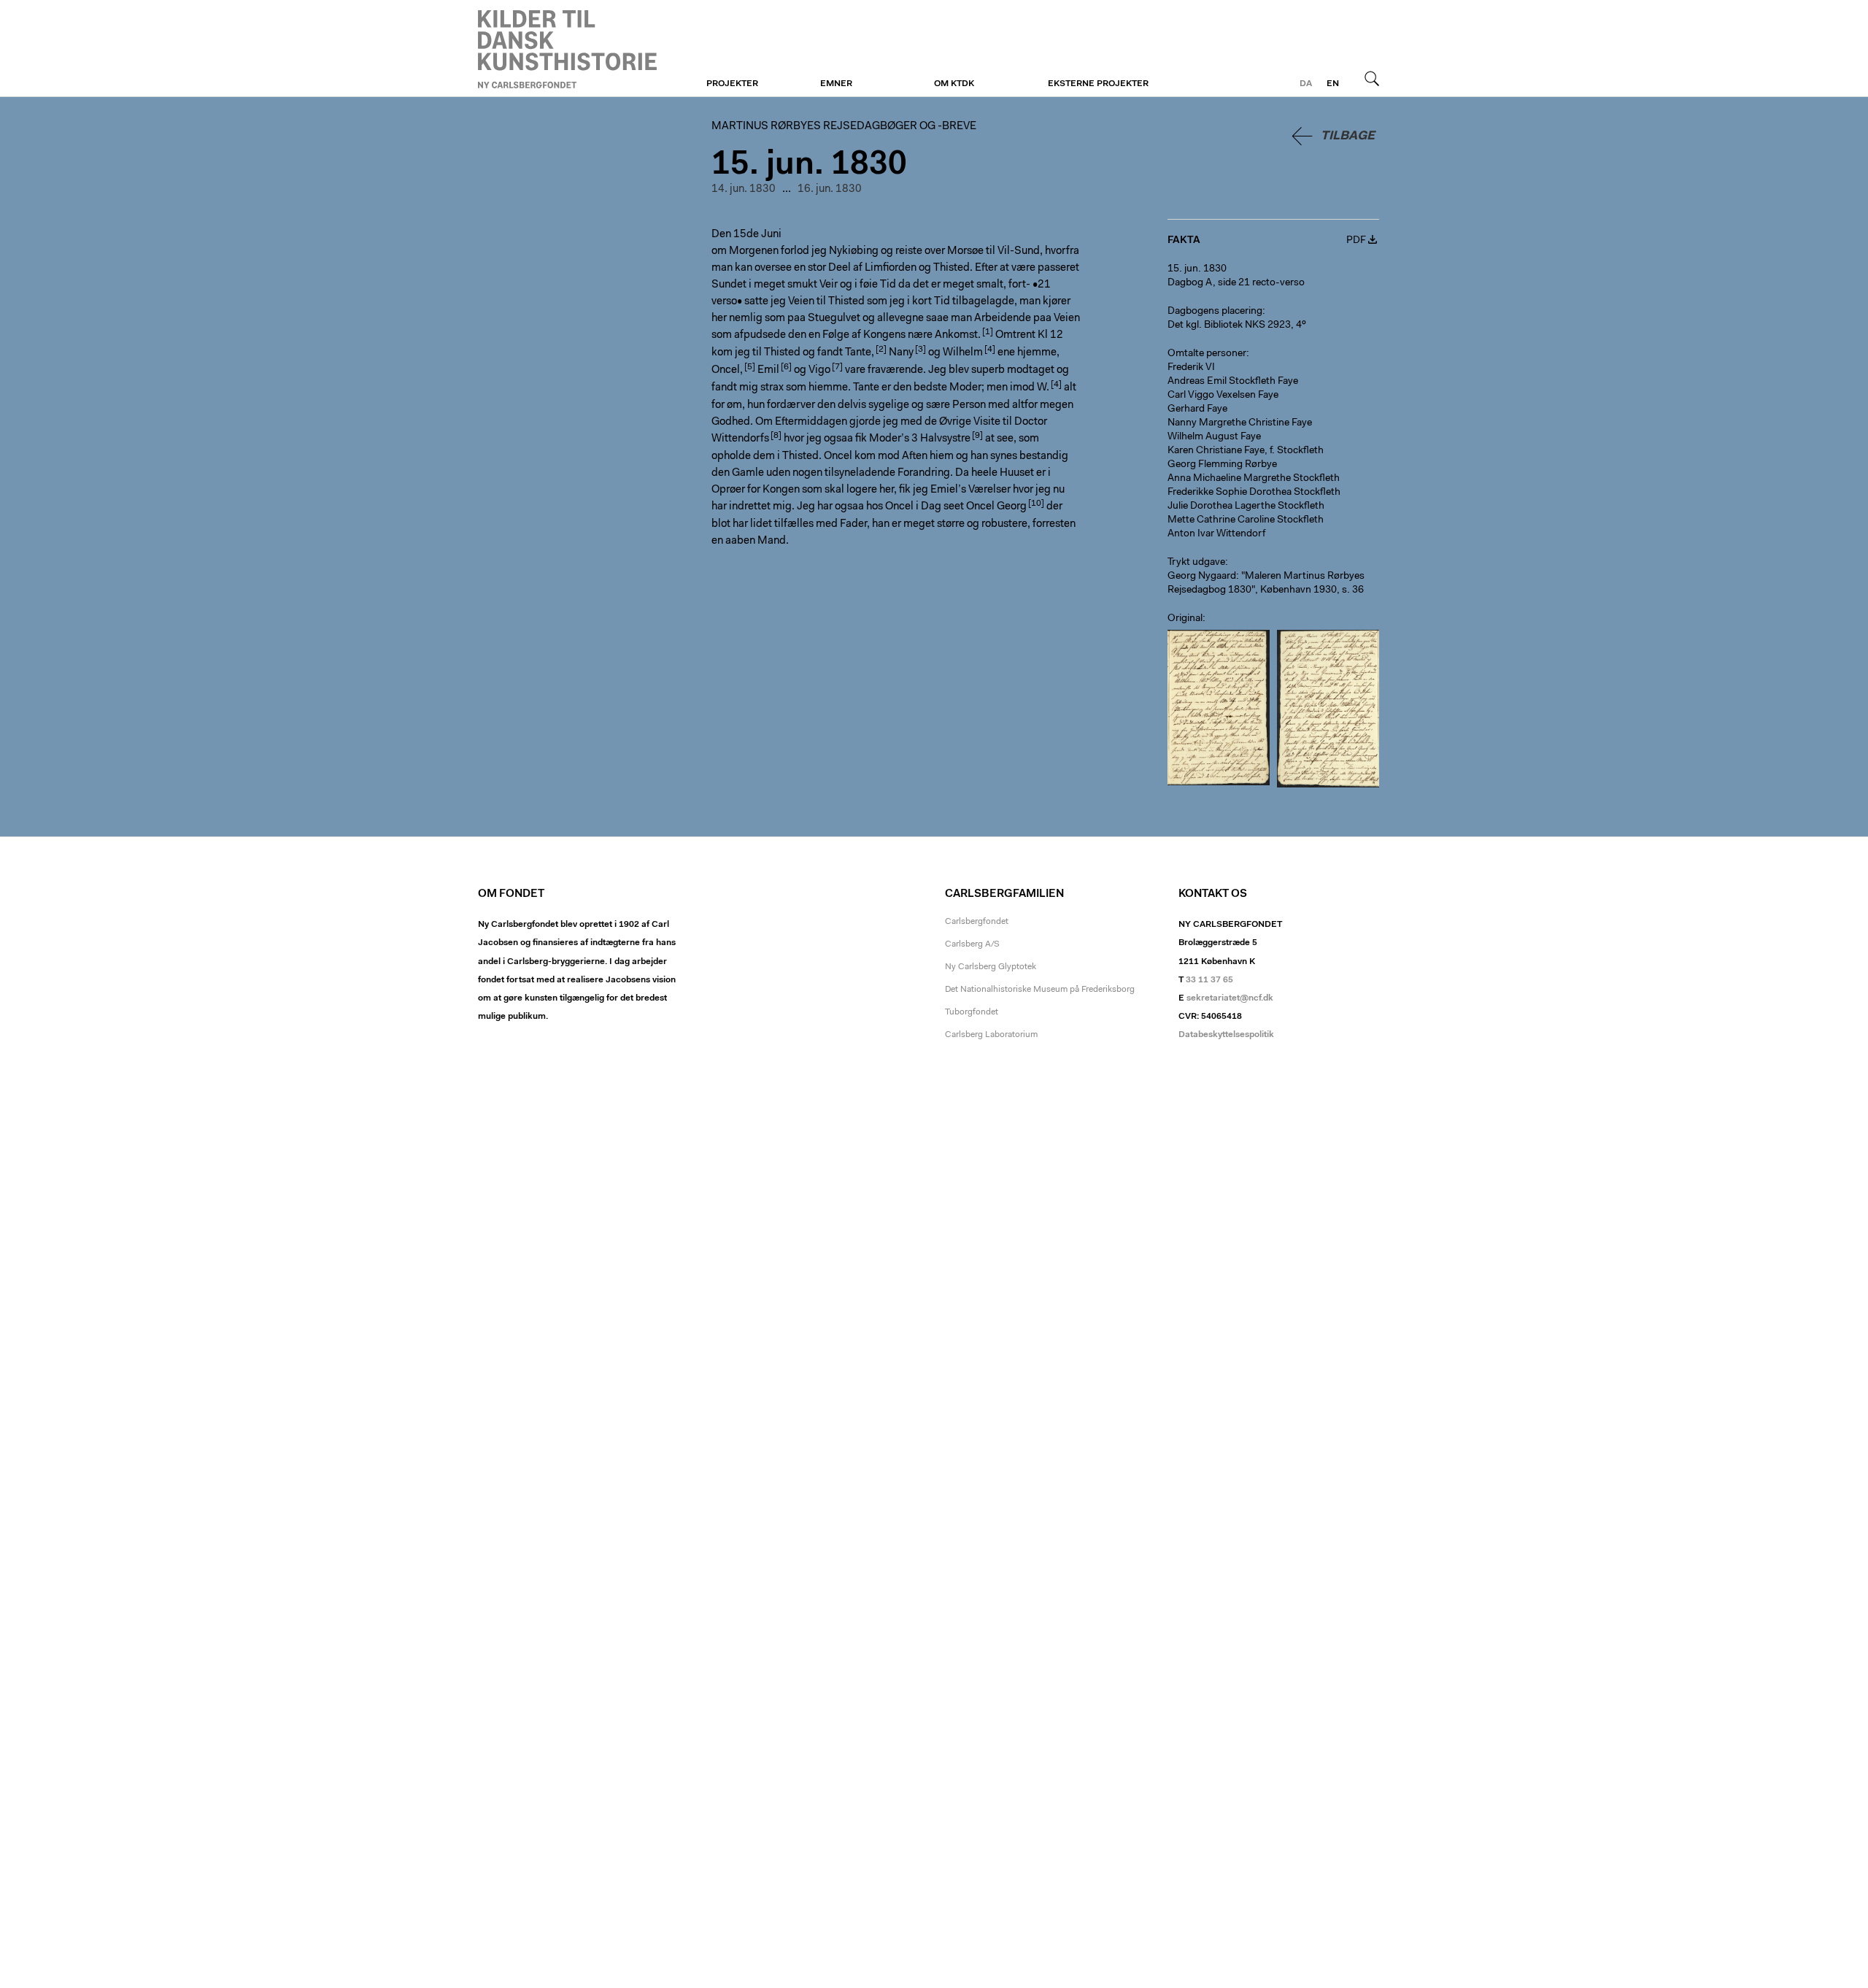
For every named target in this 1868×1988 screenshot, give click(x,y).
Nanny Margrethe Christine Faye (1240, 423)
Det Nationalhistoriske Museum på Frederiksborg (1040, 990)
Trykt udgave (1196, 563)
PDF (1356, 241)
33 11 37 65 (1209, 980)
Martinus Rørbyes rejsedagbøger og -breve (567, 49)
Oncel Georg (996, 507)
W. (1043, 388)
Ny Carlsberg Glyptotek (991, 967)
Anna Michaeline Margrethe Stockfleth (1254, 479)
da (1306, 84)
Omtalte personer (1207, 354)
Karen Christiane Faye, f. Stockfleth (1246, 451)
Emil (768, 370)
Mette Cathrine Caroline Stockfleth (1246, 520)
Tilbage (1348, 136)
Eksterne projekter (1098, 84)
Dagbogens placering (1215, 312)
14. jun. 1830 (744, 189)
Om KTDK (954, 84)
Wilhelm (963, 353)
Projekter (732, 84)
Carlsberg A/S (972, 944)
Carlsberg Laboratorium (991, 1035)
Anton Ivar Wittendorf (1216, 534)
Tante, (860, 353)
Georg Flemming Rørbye (1222, 465)
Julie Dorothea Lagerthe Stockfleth (1246, 506)
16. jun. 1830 (830, 189)
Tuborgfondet (972, 1012)
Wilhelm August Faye (1214, 437)
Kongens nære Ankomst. (922, 335)
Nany (901, 353)
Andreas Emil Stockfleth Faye (1233, 382)
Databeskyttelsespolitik (1226, 1035)
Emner (836, 84)
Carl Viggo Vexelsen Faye (1223, 396)
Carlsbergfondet (977, 922)
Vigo (819, 370)
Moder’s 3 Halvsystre (920, 439)
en (1333, 84)
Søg (1372, 78)
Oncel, (727, 370)
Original (1185, 619)
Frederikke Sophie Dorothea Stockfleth (1254, 493)
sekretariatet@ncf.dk (1230, 998)
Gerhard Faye (1197, 409)
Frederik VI (1191, 368)
